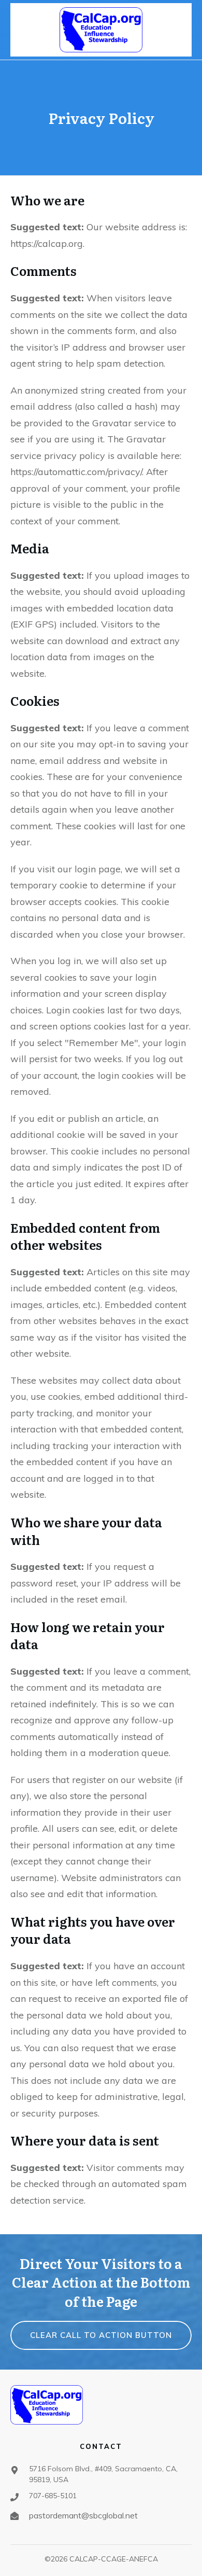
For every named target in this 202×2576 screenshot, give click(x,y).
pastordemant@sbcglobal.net (83, 2515)
